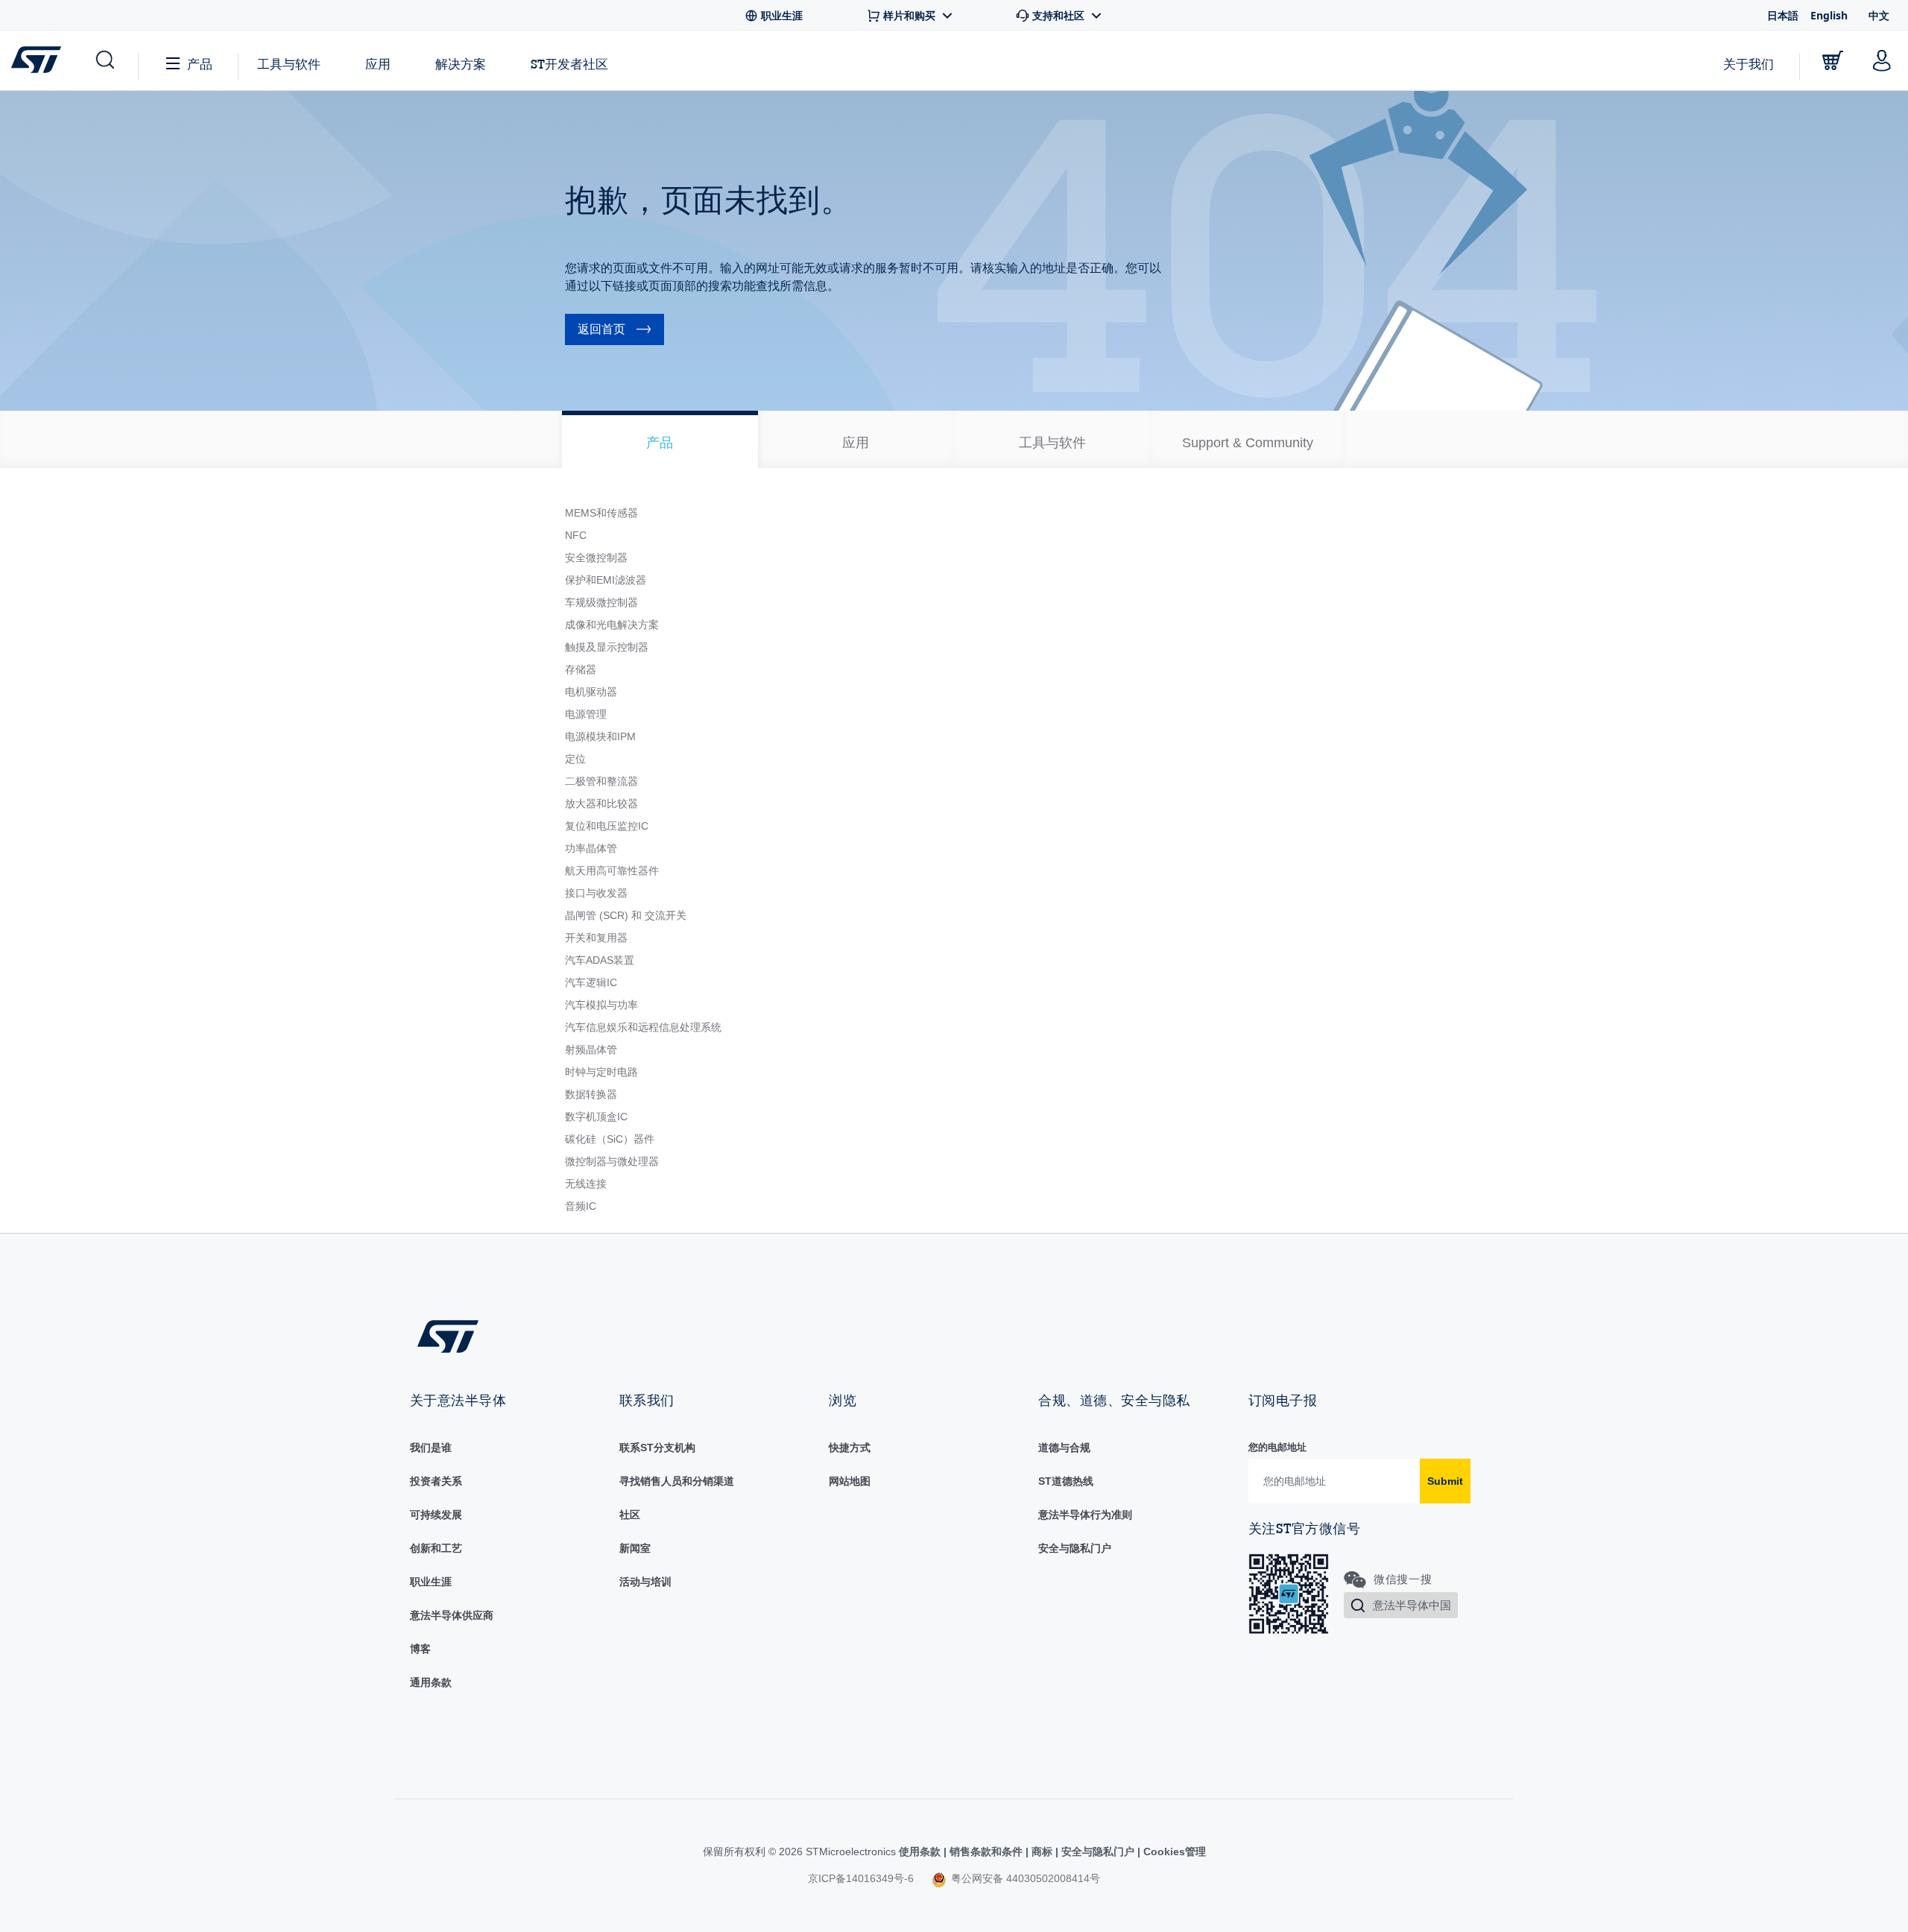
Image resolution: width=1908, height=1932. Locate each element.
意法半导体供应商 (452, 1615)
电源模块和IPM (600, 736)
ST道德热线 (1066, 1481)
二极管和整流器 (601, 781)
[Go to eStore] (1833, 60)
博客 (420, 1649)
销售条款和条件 (986, 1851)
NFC (576, 535)
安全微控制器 (596, 558)
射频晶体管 (591, 1049)
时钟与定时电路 (601, 1072)
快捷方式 (850, 1448)
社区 (630, 1515)
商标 (1042, 1851)
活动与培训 (645, 1582)
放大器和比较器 (601, 804)
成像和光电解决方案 (612, 625)
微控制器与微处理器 (612, 1161)
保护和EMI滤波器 (606, 580)
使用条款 (921, 1851)
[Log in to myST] (1882, 60)
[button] (104, 60)
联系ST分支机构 (657, 1448)
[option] (660, 439)
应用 (378, 64)
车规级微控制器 (601, 602)
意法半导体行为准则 (1085, 1515)
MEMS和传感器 (601, 513)
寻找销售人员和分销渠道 (677, 1481)
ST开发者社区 (569, 64)
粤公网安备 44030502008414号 (1024, 1878)
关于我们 (1749, 64)
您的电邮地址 (1277, 1447)
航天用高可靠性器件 (612, 871)
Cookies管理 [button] (1173, 1851)
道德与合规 (1064, 1448)
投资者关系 (436, 1481)
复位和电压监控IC (607, 826)
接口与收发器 (596, 893)
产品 (200, 64)
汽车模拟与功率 (601, 1005)
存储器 (581, 669)
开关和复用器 (596, 938)
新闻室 (635, 1548)
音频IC (581, 1206)
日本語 (1783, 15)
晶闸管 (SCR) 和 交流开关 (626, 915)
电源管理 (586, 714)
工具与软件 (289, 64)
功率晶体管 (591, 848)
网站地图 (850, 1481)
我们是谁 (431, 1448)
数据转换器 (591, 1094)
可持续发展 (436, 1515)
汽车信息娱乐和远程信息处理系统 (643, 1027)
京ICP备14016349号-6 (861, 1878)
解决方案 (461, 64)
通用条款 (431, 1682)
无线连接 (586, 1184)
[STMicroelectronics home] (39, 60)
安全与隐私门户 (1075, 1548)
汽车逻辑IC (591, 982)
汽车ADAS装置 (600, 960)
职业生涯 (431, 1582)
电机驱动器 (591, 692)
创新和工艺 (436, 1548)
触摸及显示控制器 (607, 647)
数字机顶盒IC (596, 1117)
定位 (575, 759)
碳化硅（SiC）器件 (610, 1139)
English (1829, 15)
